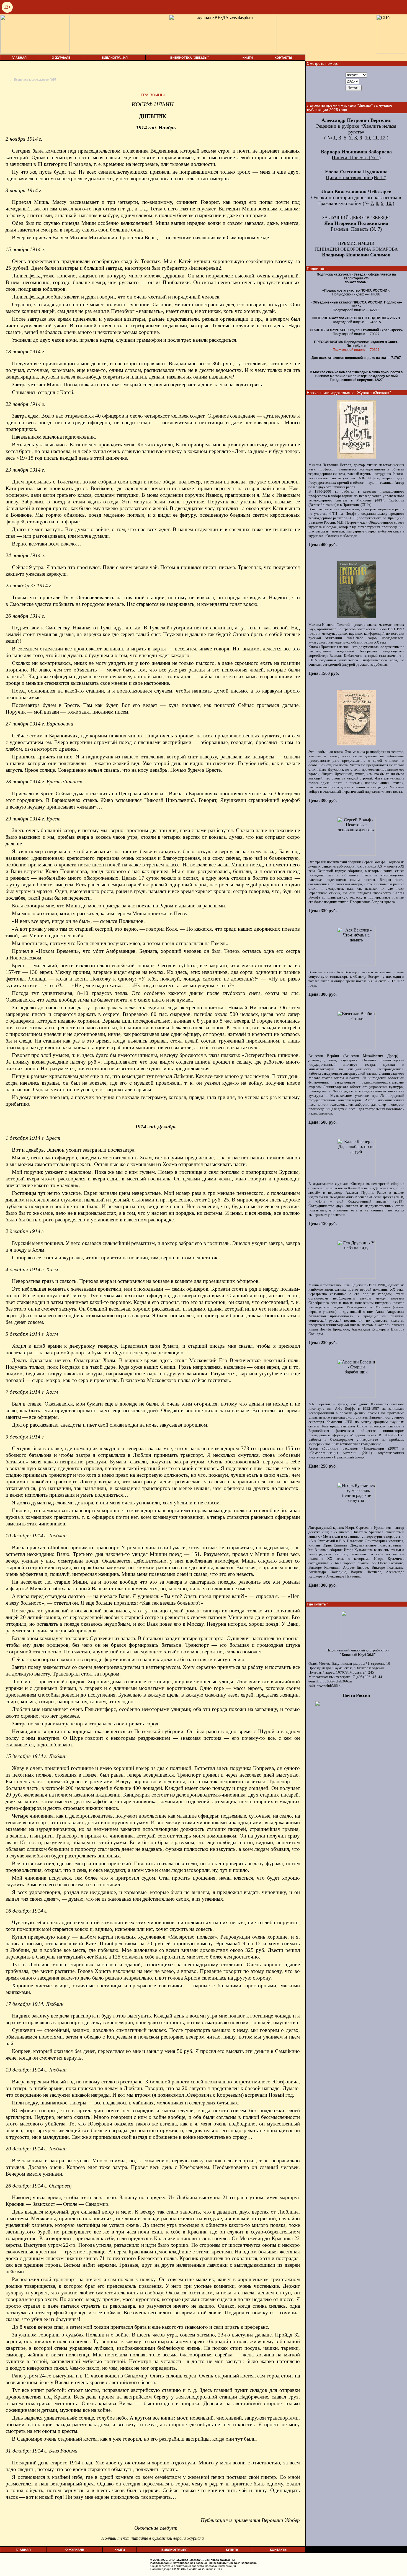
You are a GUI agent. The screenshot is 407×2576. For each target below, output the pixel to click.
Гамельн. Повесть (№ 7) (356, 229)
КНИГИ (248, 58)
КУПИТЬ (232, 2550)
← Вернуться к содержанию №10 (33, 79)
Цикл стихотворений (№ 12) (356, 177)
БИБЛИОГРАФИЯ (115, 58)
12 (383, 138)
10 (367, 138)
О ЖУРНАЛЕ (61, 58)
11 (375, 138)
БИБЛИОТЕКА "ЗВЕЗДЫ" (190, 58)
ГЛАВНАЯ (19, 58)
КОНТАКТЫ (283, 58)
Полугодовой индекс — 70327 (356, 350)
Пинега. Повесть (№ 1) (356, 158)
